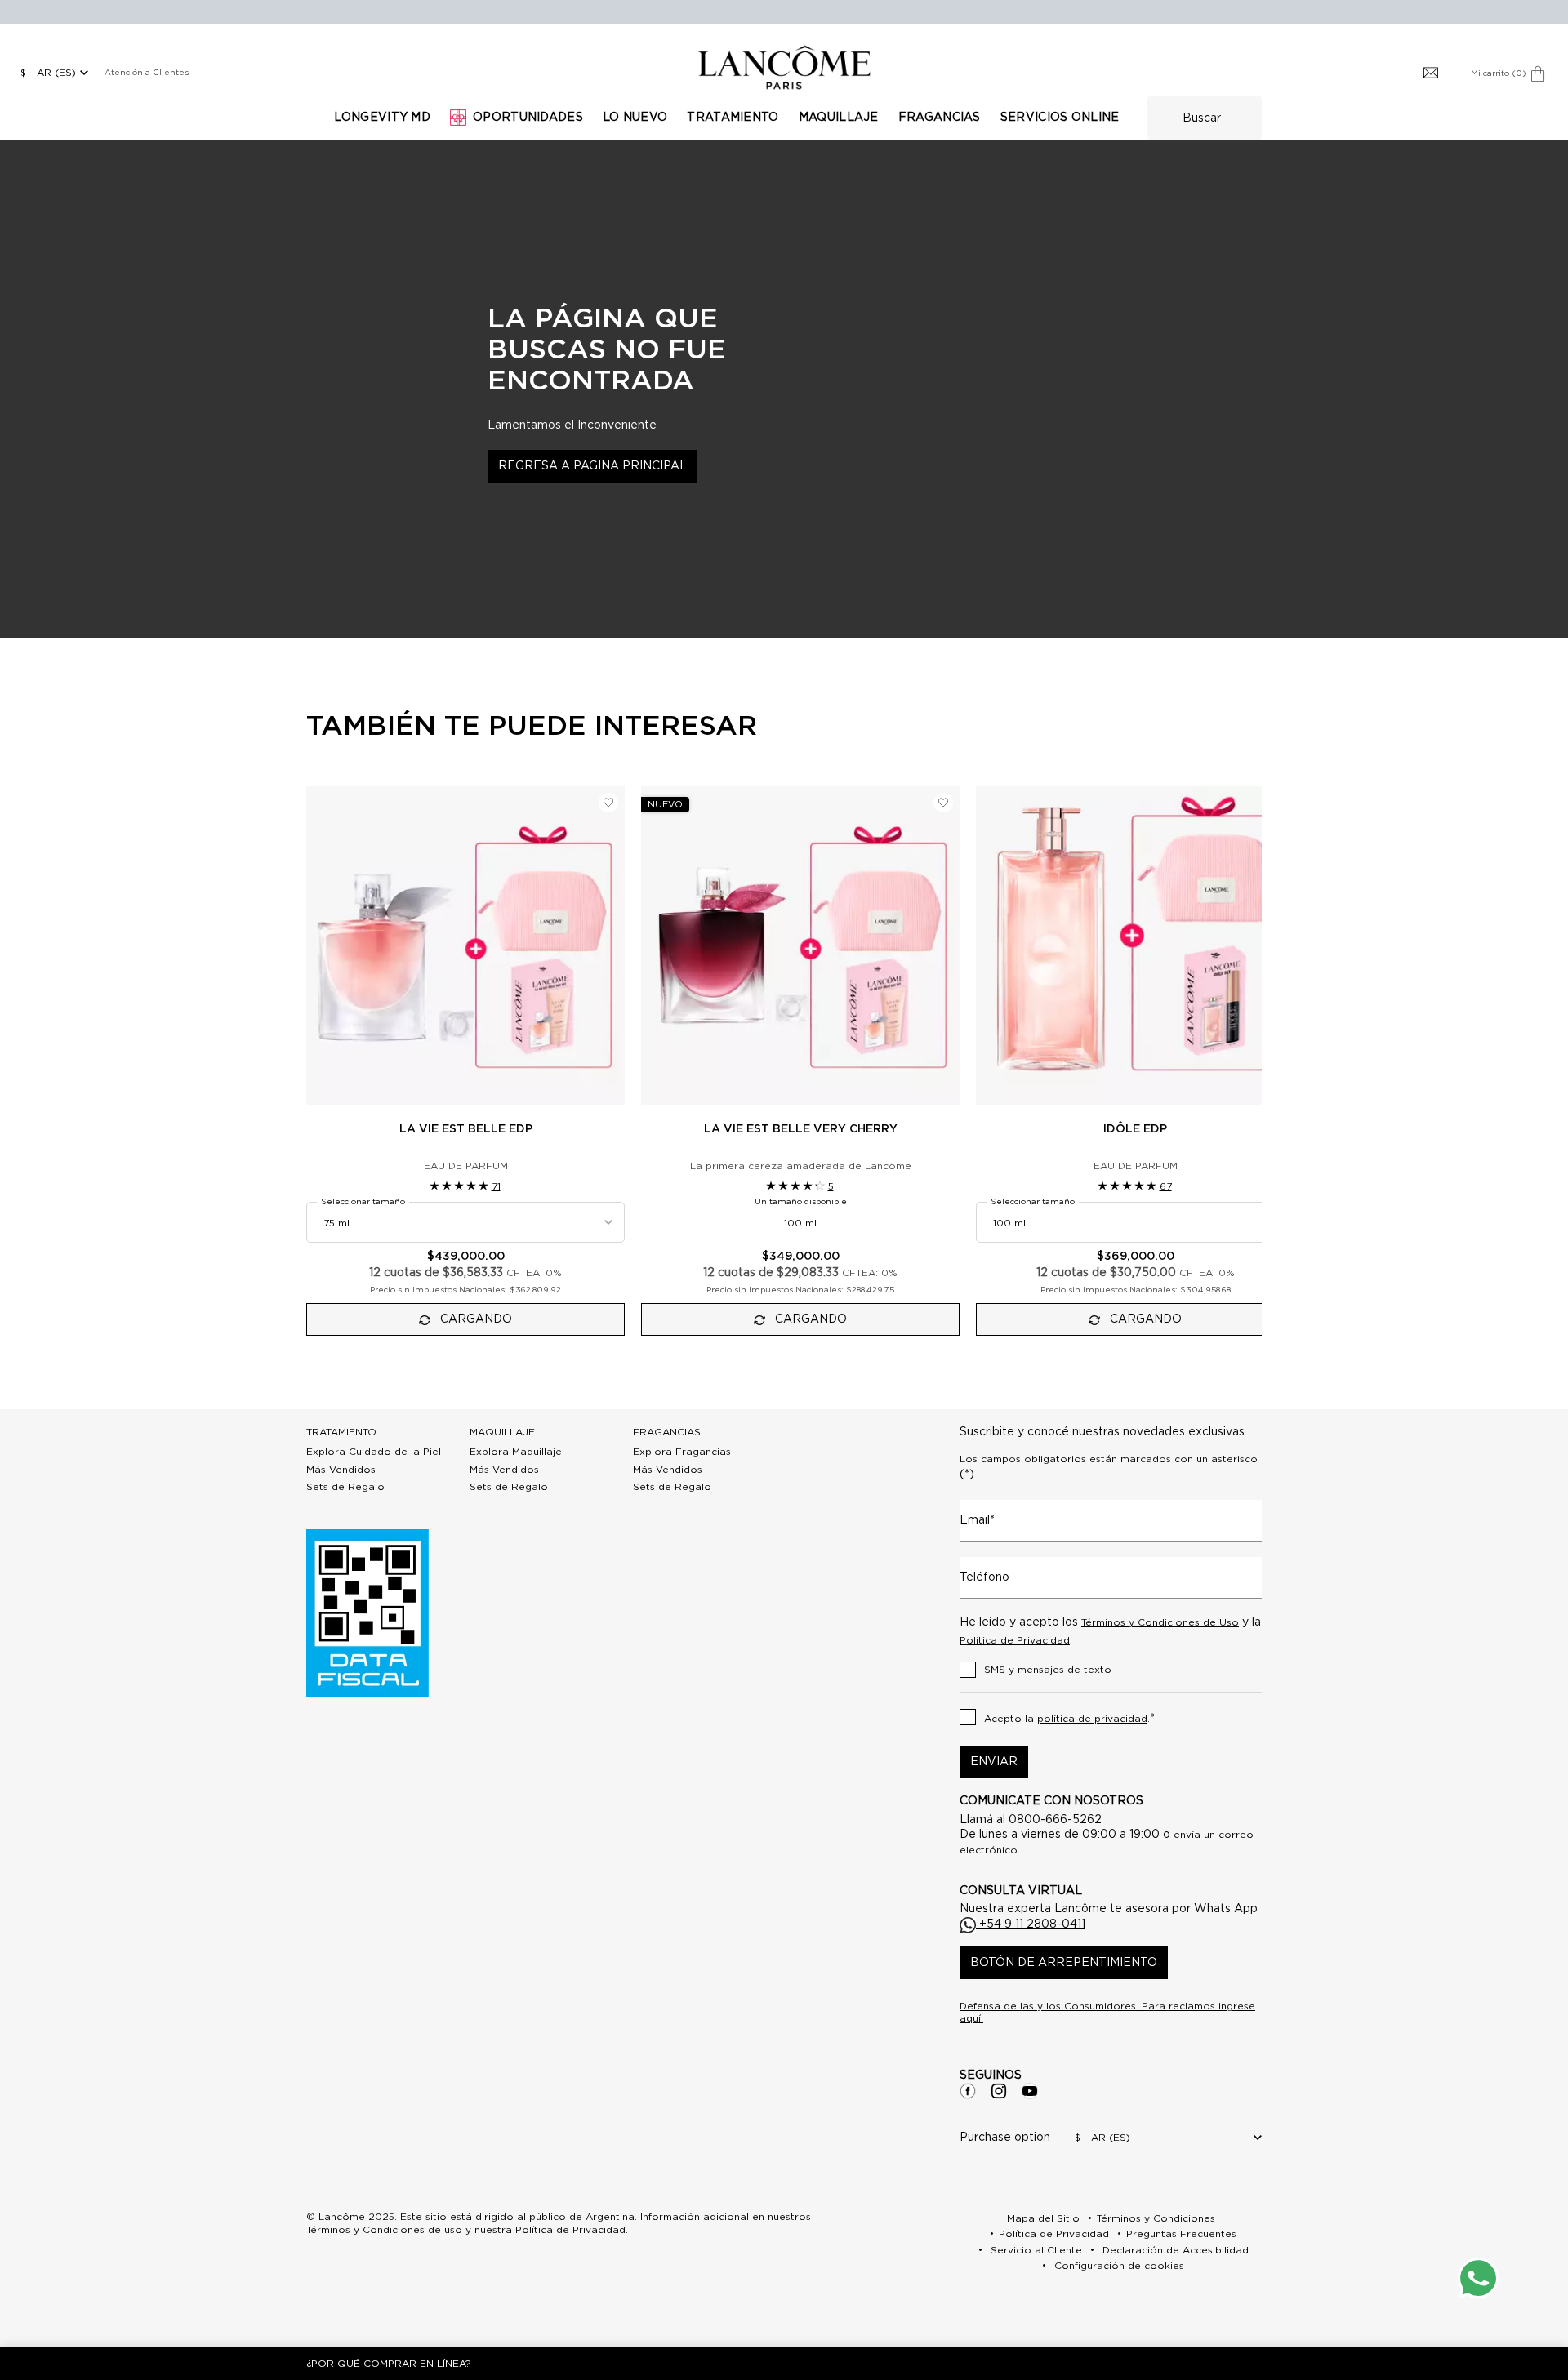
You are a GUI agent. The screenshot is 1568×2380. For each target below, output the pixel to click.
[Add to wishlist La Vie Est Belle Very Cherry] (943, 803)
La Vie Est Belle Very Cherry (801, 1129)
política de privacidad (1092, 1719)
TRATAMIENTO (341, 1432)
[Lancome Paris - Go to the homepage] (784, 67)
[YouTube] (1030, 2091)
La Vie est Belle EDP (466, 1129)
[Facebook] (968, 2091)
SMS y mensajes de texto (1048, 1670)
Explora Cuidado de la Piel (374, 1452)
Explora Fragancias (682, 1452)
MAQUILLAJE (502, 1432)
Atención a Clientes (147, 73)
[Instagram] (999, 2091)
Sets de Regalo (345, 1487)
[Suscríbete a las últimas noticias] (1431, 73)
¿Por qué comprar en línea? (389, 2364)
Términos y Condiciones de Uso (1160, 1622)
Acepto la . (1069, 1719)
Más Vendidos (341, 1470)
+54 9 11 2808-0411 (1031, 1924)
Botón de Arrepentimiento (1064, 1963)
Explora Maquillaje (516, 1452)
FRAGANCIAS (667, 1432)
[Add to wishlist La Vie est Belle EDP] (608, 803)
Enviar (994, 1762)
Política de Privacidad (1015, 1640)
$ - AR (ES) (48, 73)
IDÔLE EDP (1135, 1129)
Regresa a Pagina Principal (592, 466)
